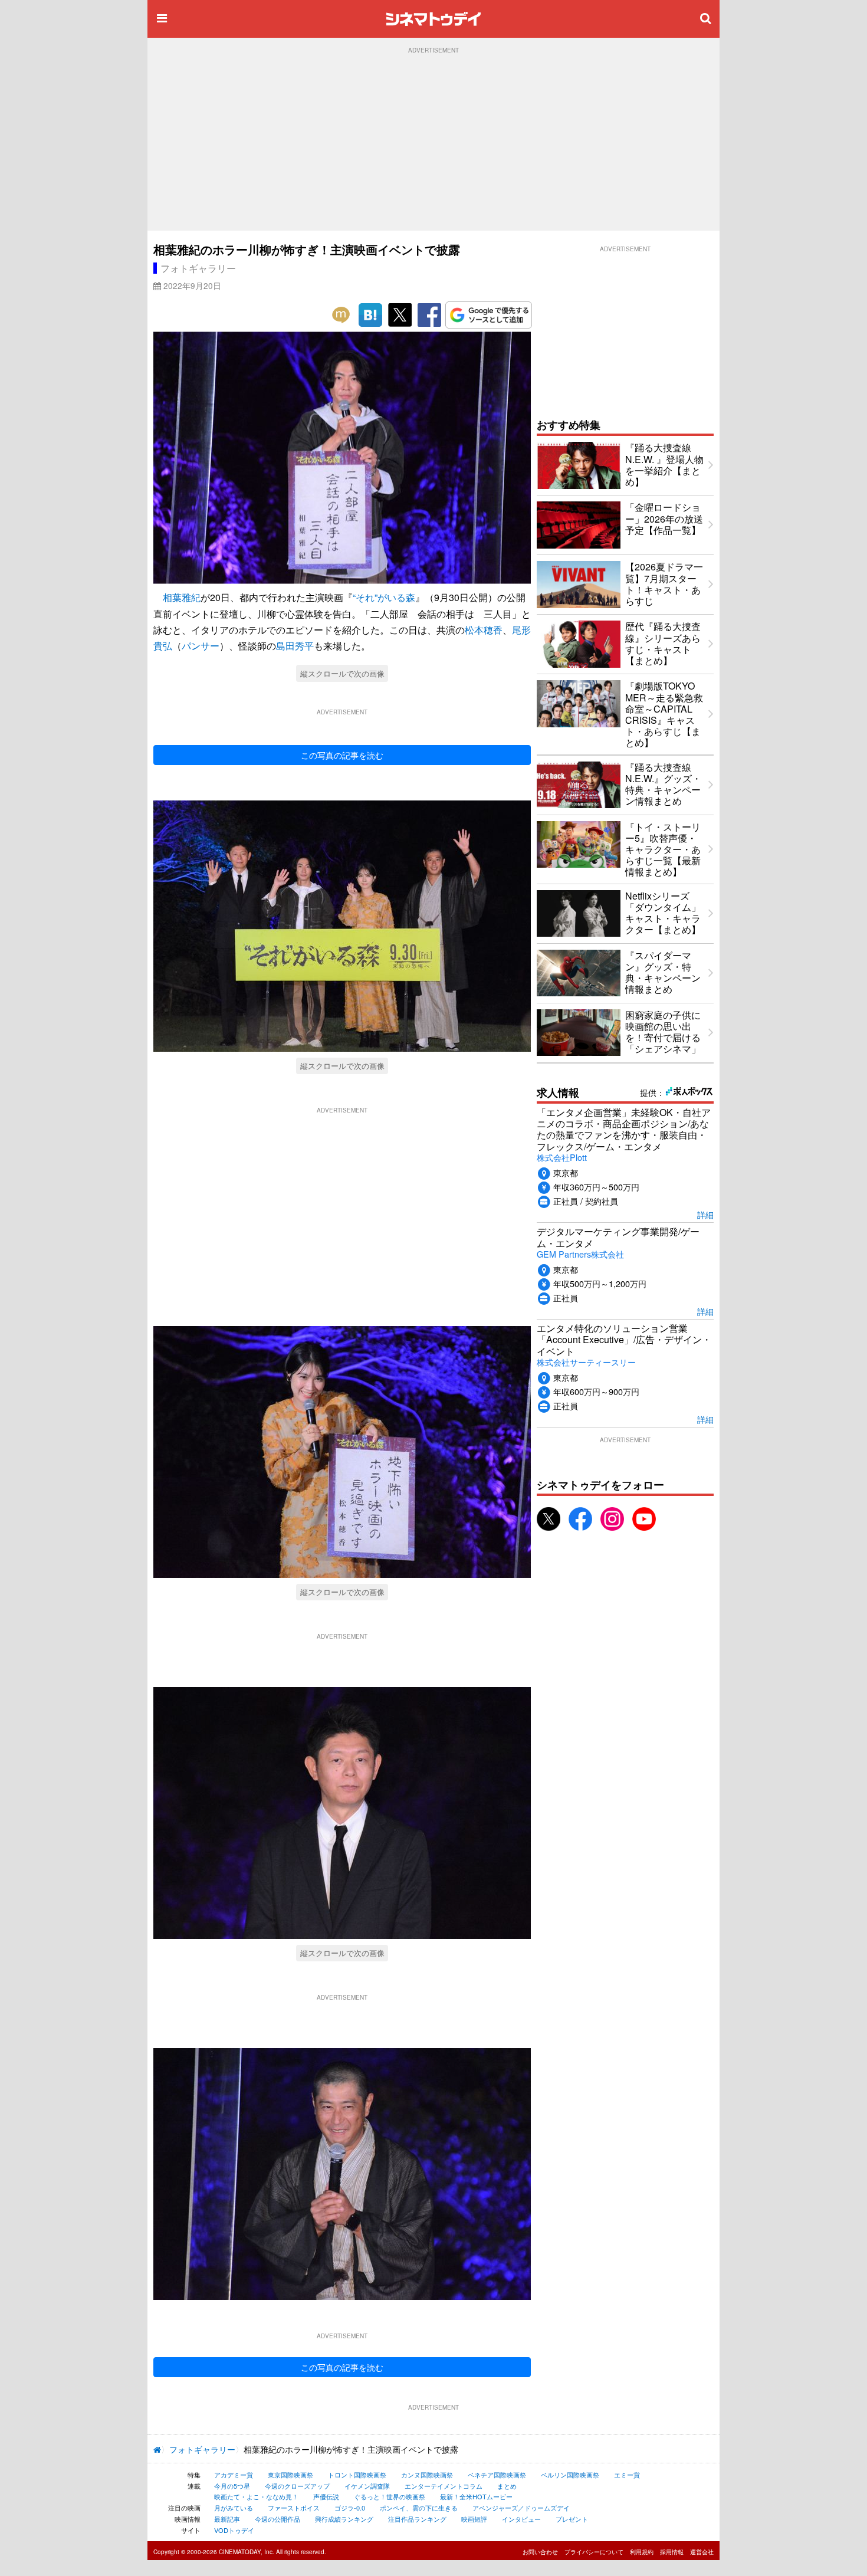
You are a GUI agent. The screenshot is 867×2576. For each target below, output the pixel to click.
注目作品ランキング (417, 2519)
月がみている (234, 2508)
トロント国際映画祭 (357, 2475)
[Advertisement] (433, 142)
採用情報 (672, 2552)
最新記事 (227, 2519)
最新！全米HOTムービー (476, 2496)
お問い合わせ (540, 2552)
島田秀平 (295, 646)
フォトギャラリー (198, 268)
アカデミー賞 (234, 2475)
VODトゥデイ (234, 2530)
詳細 (705, 1214)
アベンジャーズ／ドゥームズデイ (521, 2508)
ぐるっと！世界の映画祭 (390, 2496)
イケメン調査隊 (367, 2486)
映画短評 (474, 2519)
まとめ (507, 2486)
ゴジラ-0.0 (350, 2508)
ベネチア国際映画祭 (497, 2475)
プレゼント (572, 2519)
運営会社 (702, 2552)
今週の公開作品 (277, 2519)
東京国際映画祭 (290, 2475)
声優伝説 (326, 2496)
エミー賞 (627, 2475)
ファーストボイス (294, 2508)
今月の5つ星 (232, 2486)
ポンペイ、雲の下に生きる (419, 2508)
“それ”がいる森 (384, 597)
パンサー (201, 646)
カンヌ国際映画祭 (427, 2475)
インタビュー (521, 2519)
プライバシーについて (594, 2552)
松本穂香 (484, 630)
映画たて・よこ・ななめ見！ (256, 2496)
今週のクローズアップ (297, 2486)
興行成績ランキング (344, 2519)
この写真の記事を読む (342, 755)
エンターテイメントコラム (444, 2486)
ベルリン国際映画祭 (570, 2475)
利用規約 (642, 2552)
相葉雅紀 (182, 597)
